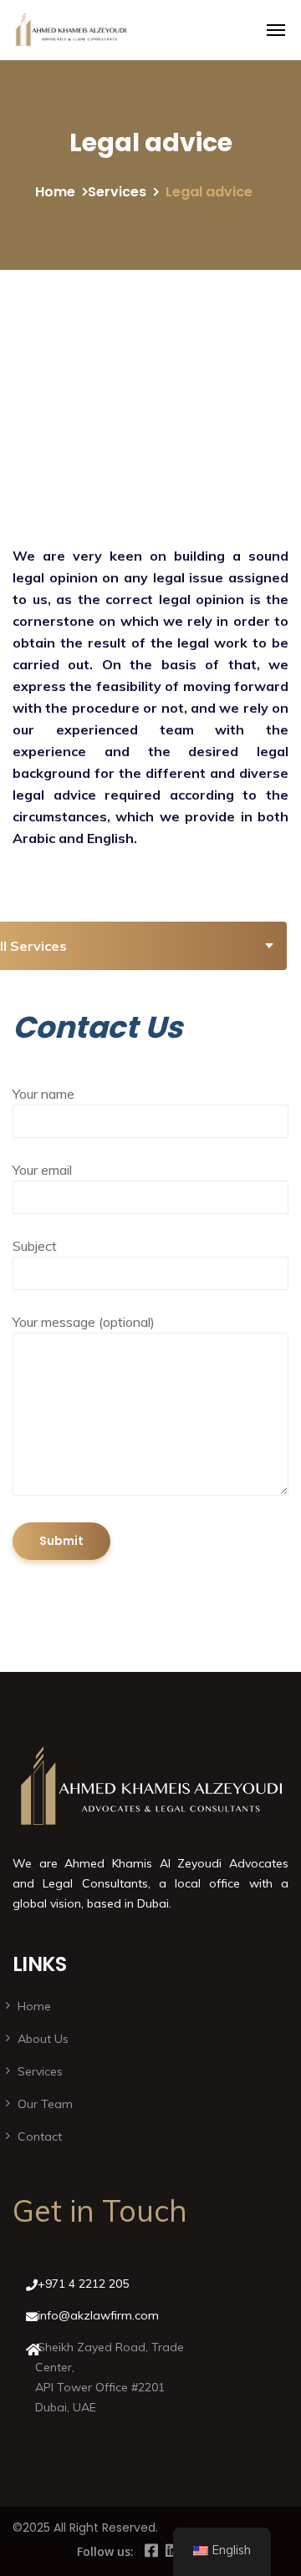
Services (117, 192)
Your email (42, 1170)
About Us (43, 2039)
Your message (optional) (84, 1322)
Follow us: (105, 2551)
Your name (43, 1094)
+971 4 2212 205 (83, 2284)
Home (55, 192)
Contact (40, 2137)
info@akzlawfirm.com (98, 2315)
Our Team (45, 2104)
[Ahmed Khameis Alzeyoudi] (71, 30)
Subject (35, 1246)
